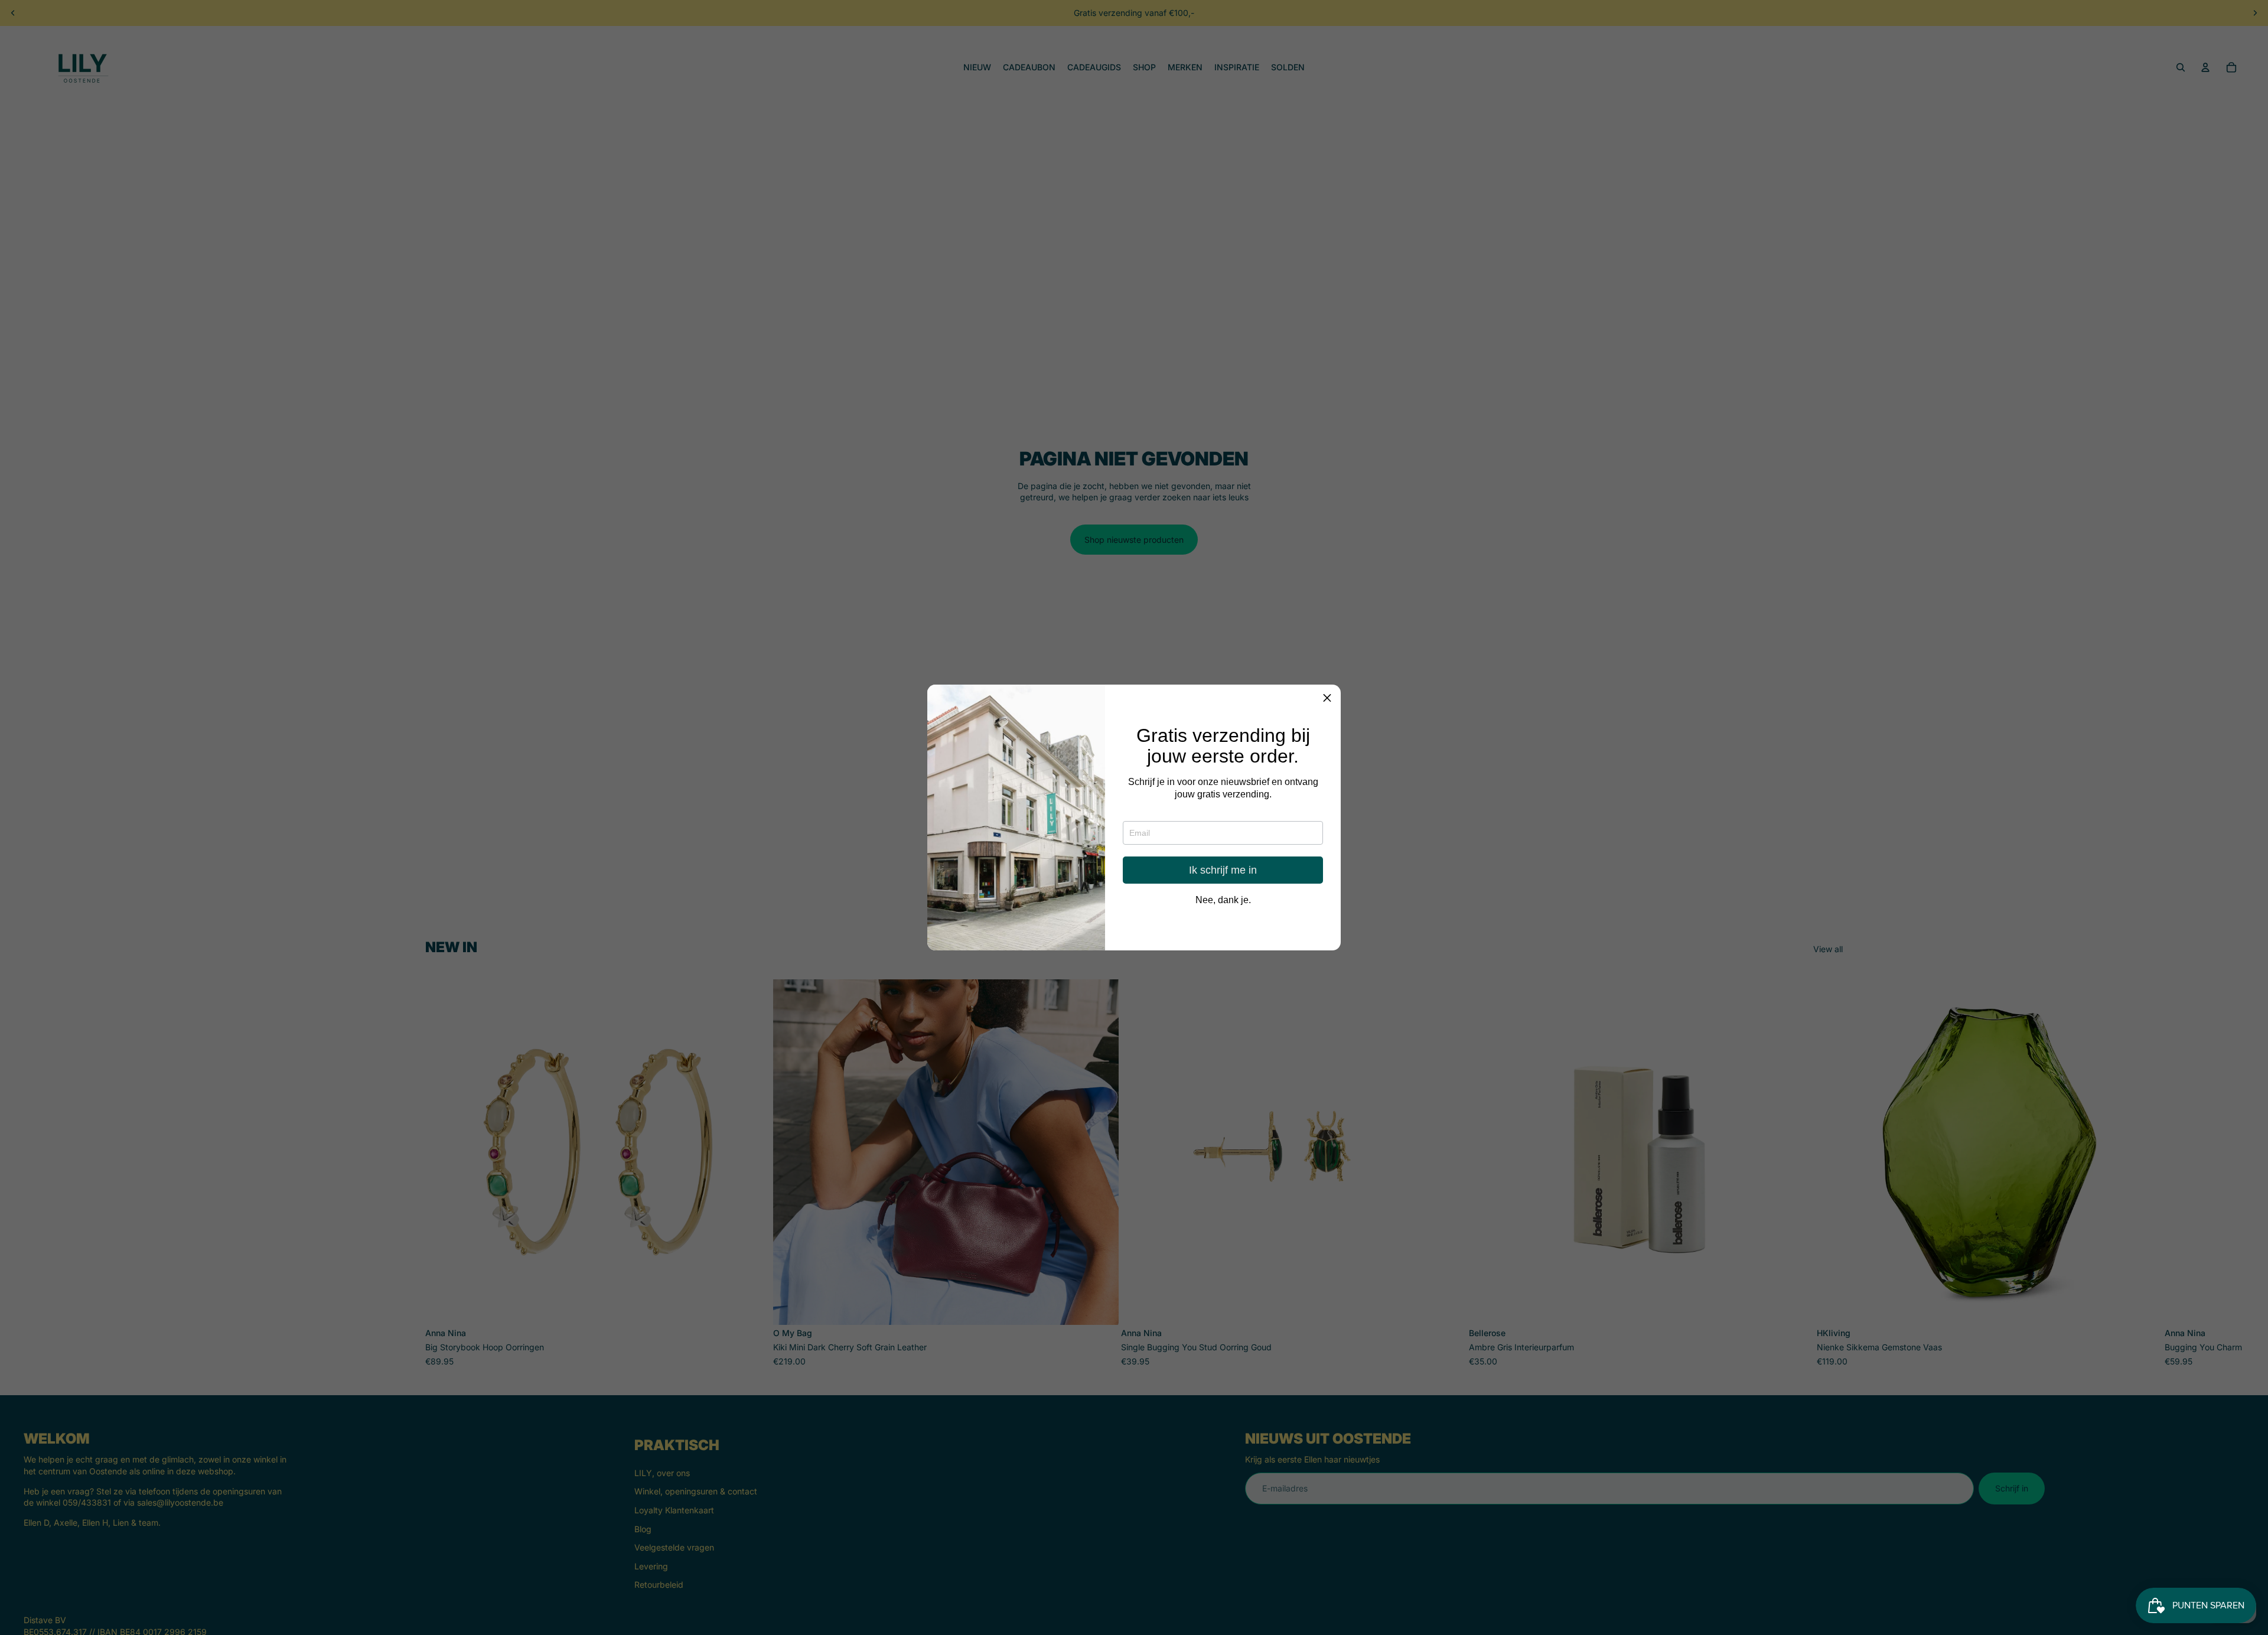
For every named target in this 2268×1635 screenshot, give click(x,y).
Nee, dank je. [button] (1223, 901)
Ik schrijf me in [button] (1223, 871)
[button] (1327, 698)
